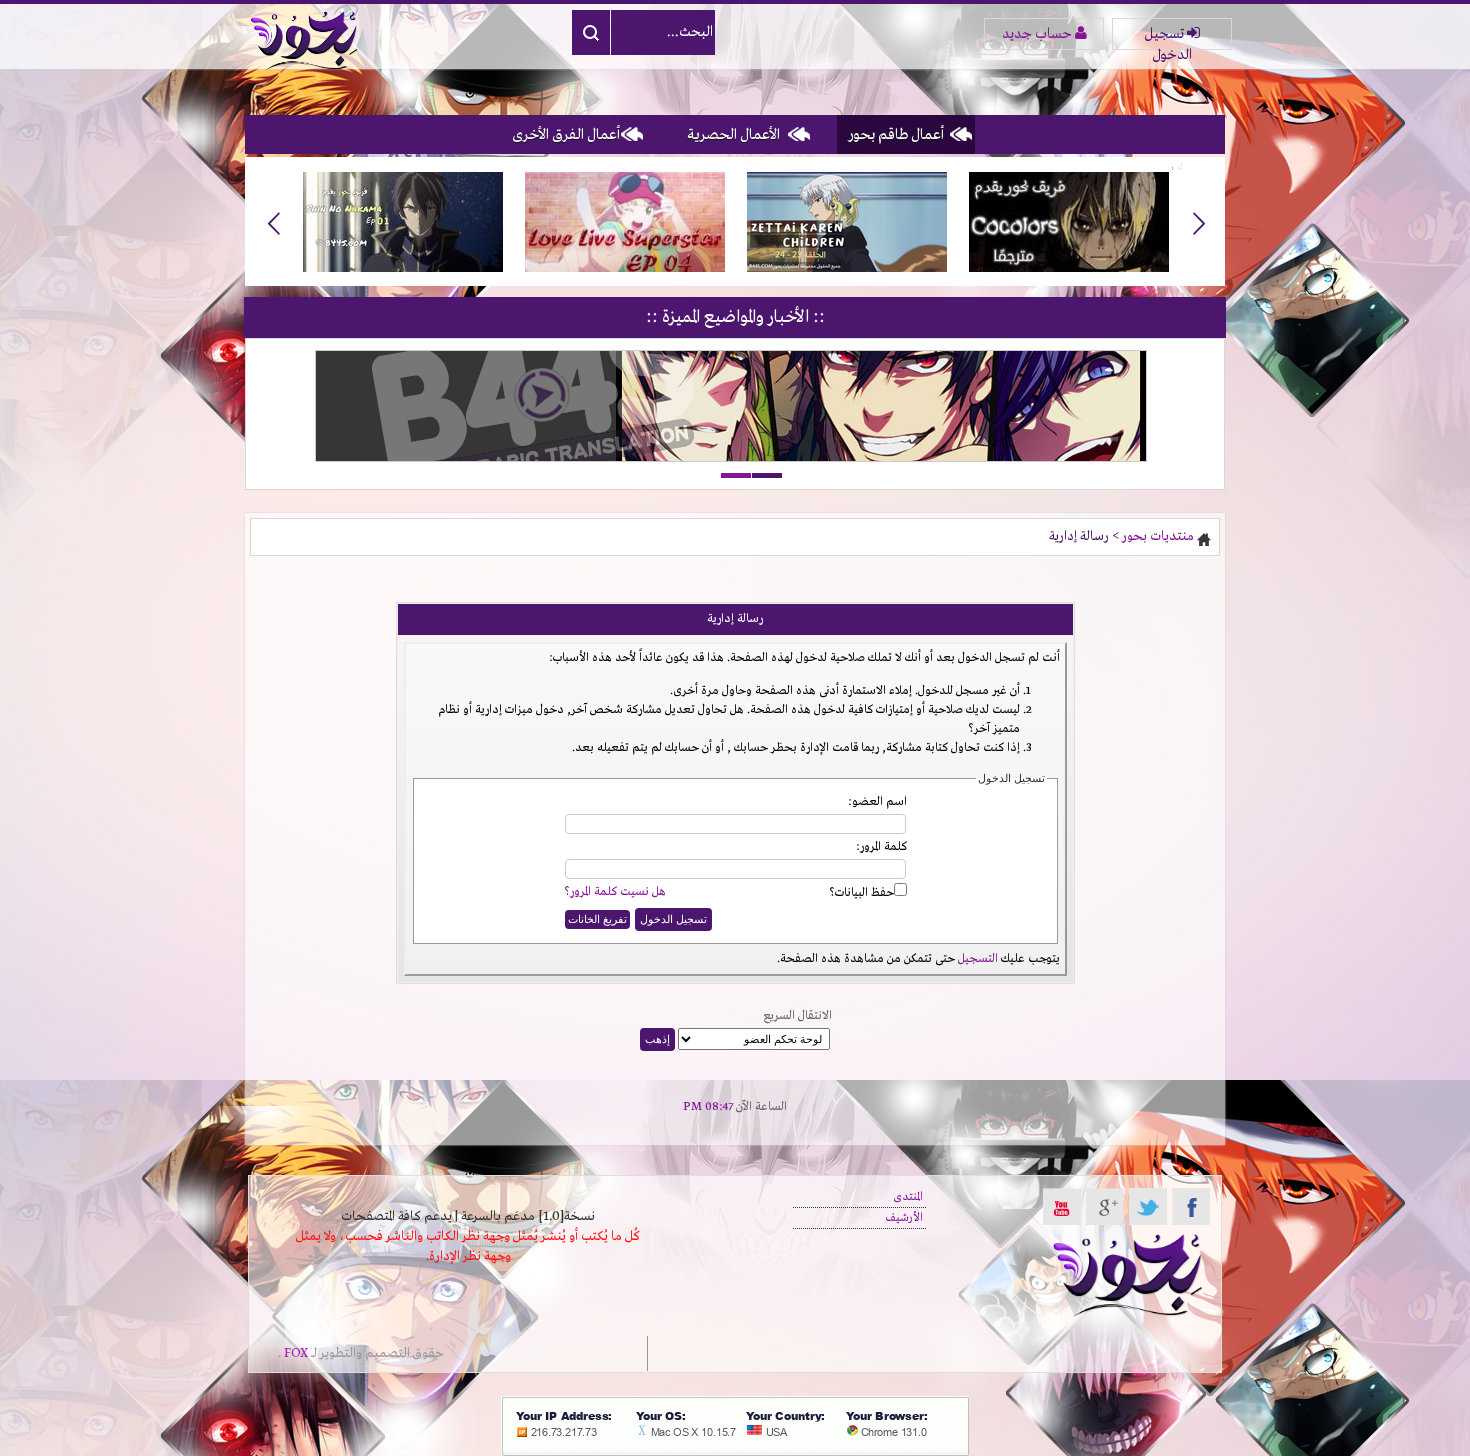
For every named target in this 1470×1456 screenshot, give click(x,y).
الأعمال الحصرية (733, 135)
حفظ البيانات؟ (861, 893)
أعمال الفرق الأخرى (566, 135)
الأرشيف (904, 1218)
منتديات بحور (1158, 536)
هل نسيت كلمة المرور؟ (615, 892)
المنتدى (908, 1197)
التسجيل (978, 959)
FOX (296, 1353)
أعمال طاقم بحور (896, 135)
